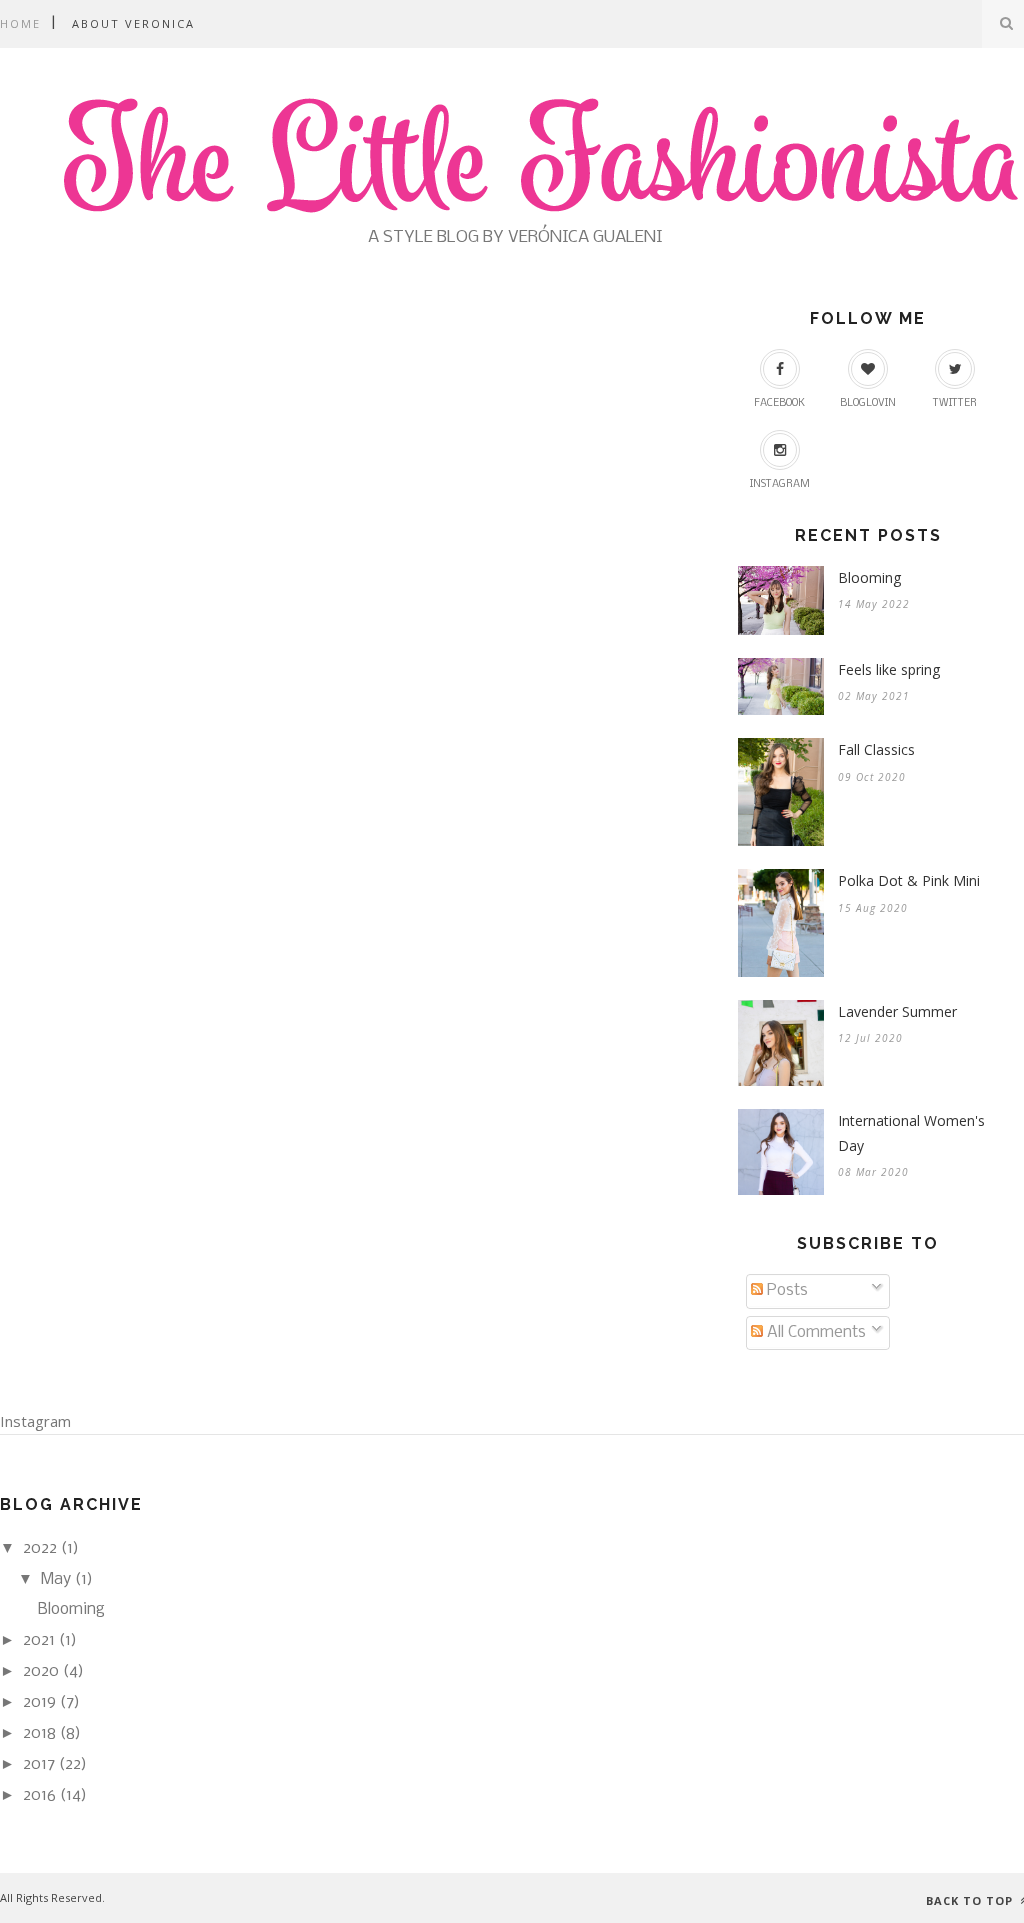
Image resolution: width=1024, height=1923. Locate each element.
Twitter (955, 403)
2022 (40, 1548)
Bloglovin (868, 403)
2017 (39, 1764)
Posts (785, 1290)
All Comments (814, 1332)
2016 (39, 1795)
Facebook (779, 403)
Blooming (869, 577)
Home (20, 23)
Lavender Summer (897, 1011)
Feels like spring (889, 669)
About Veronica (133, 23)
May (56, 1579)
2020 (41, 1671)
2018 (39, 1733)
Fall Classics (876, 749)
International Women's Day (911, 1133)
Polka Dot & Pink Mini (909, 880)
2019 (39, 1702)
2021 (39, 1640)
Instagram (780, 484)
